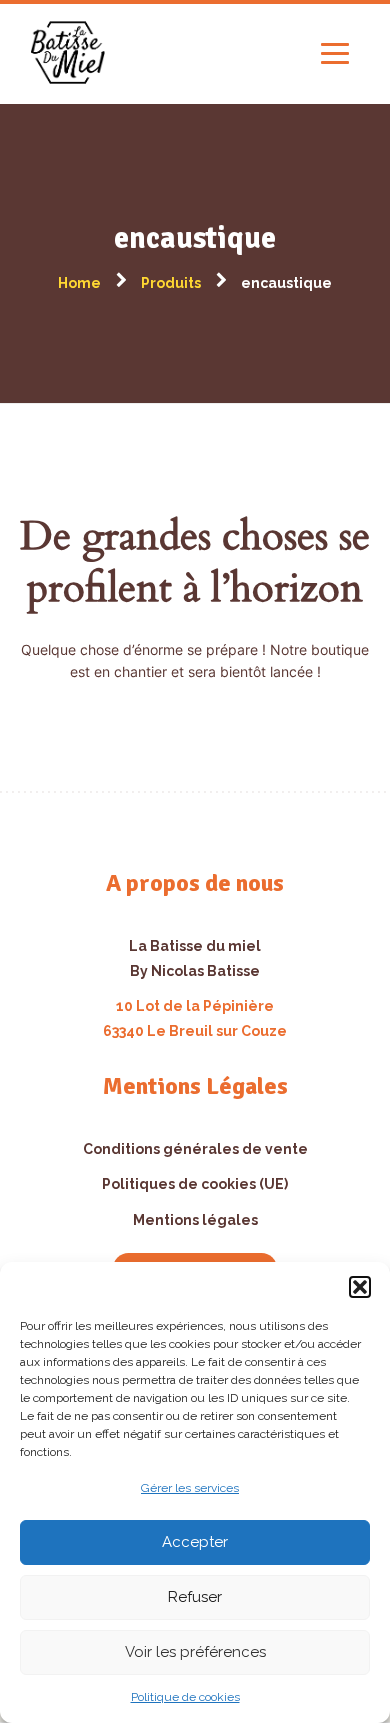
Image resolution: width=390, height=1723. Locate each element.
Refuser (195, 1597)
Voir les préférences (195, 1652)
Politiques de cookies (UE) (195, 1184)
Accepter (195, 1542)
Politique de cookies (185, 1697)
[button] (360, 1287)
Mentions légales (195, 1220)
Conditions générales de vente (195, 1149)
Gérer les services (190, 1488)
